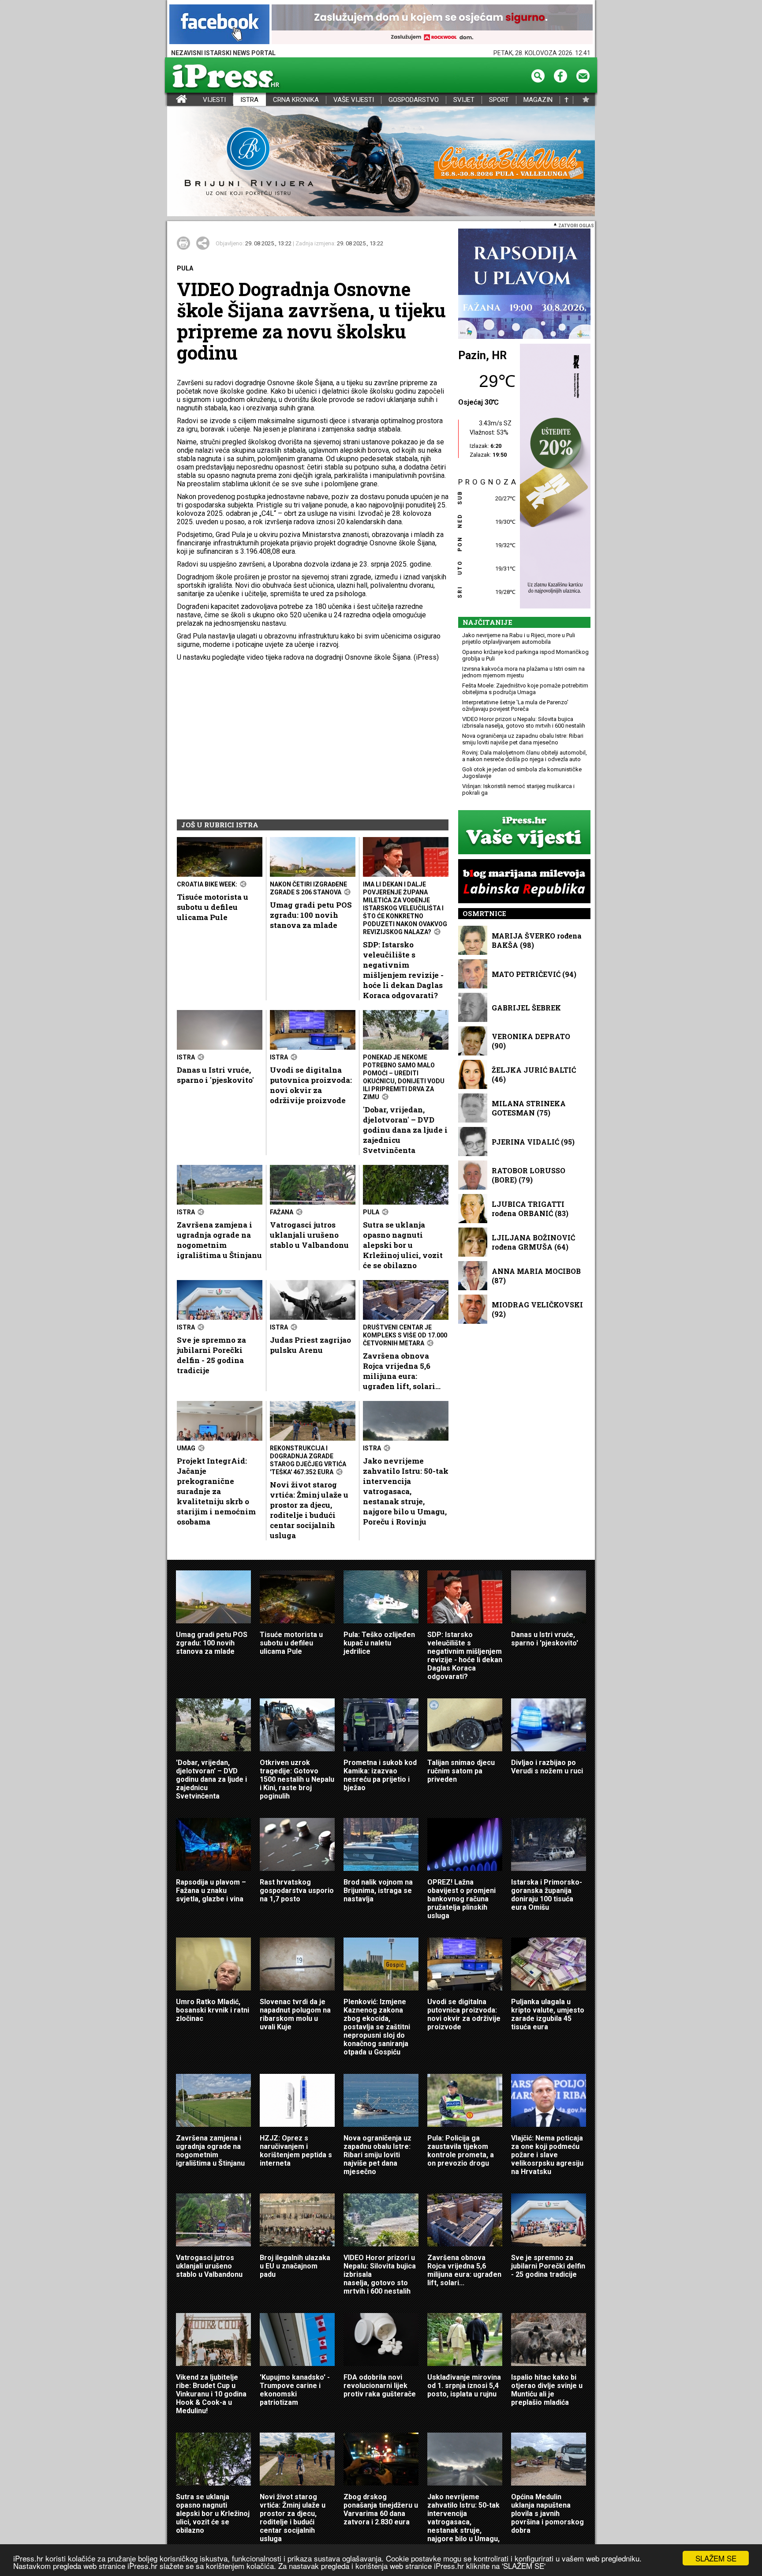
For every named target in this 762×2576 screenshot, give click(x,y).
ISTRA (249, 100)
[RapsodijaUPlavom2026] (524, 284)
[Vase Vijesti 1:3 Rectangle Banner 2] (524, 833)
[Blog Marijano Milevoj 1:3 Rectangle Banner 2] (524, 882)
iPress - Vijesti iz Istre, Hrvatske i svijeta (173, 100)
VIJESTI (214, 100)
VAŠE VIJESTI (354, 100)
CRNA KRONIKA (296, 100)
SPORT (499, 100)
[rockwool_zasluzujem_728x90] (432, 25)
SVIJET (464, 100)
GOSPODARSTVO (414, 100)
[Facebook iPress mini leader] (219, 25)
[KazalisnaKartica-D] (553, 477)
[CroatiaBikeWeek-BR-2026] (381, 162)
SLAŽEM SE (716, 2558)
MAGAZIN (538, 100)
